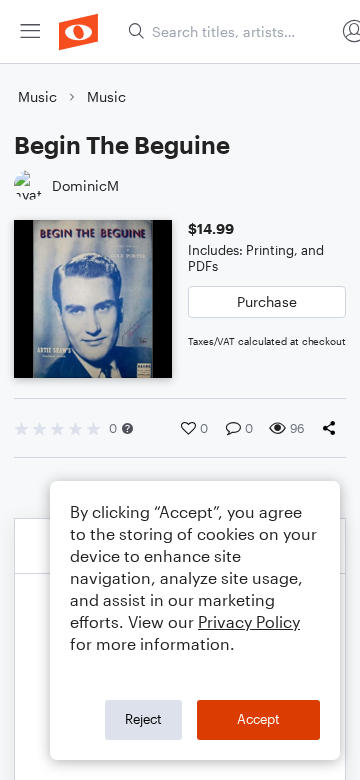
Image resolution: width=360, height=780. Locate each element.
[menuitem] (30, 31)
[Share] (333, 428)
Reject (143, 719)
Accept (258, 719)
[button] (127, 428)
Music (37, 96)
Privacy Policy (249, 621)
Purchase (267, 301)
